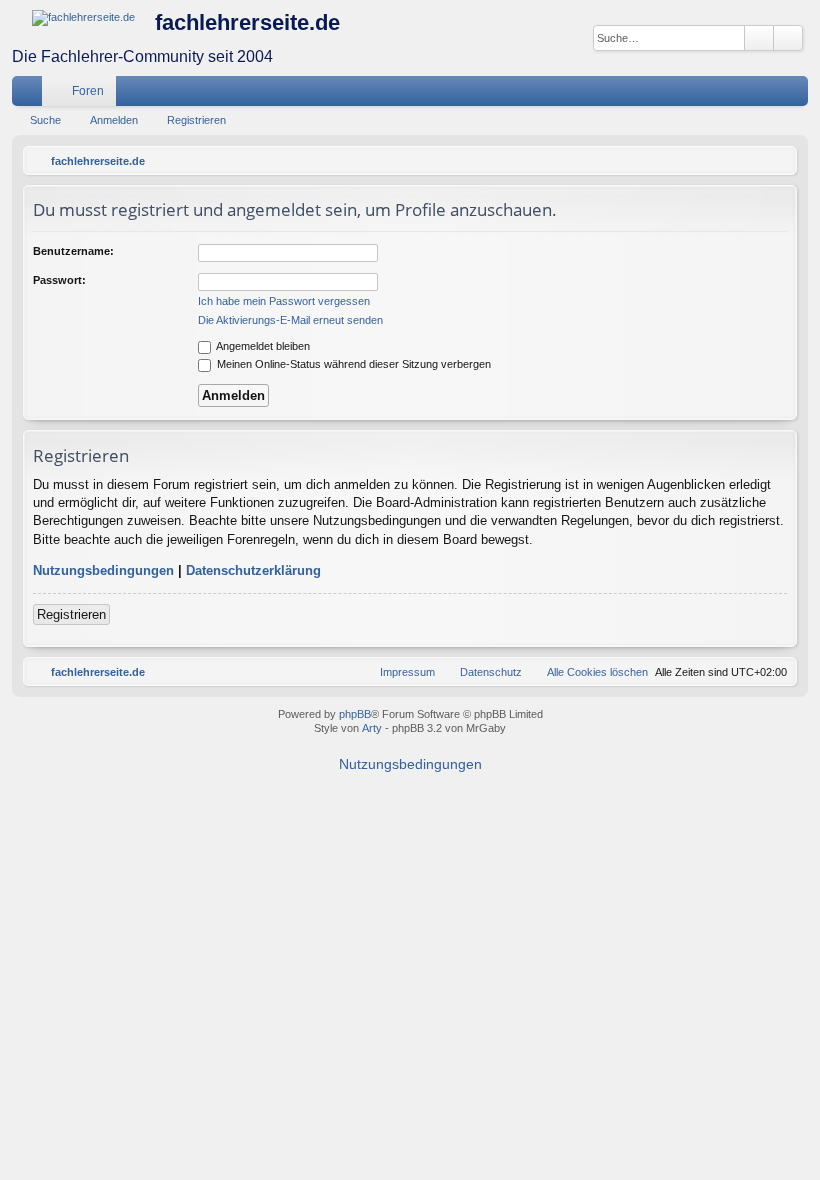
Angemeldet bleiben (262, 346)
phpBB (355, 714)
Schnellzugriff (31, 95)
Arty (372, 728)
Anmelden (114, 120)
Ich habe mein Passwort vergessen (284, 301)
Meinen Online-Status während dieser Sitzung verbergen (352, 364)
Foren (88, 91)
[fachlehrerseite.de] (83, 18)
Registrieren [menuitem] (797, 95)
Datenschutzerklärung (253, 570)
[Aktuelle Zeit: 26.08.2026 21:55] (777, 161)
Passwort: (59, 280)
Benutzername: (73, 251)
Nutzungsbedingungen (103, 570)
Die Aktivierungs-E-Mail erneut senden (290, 320)
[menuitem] (733, 91)
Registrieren (196, 120)
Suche (45, 120)
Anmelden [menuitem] (767, 95)
